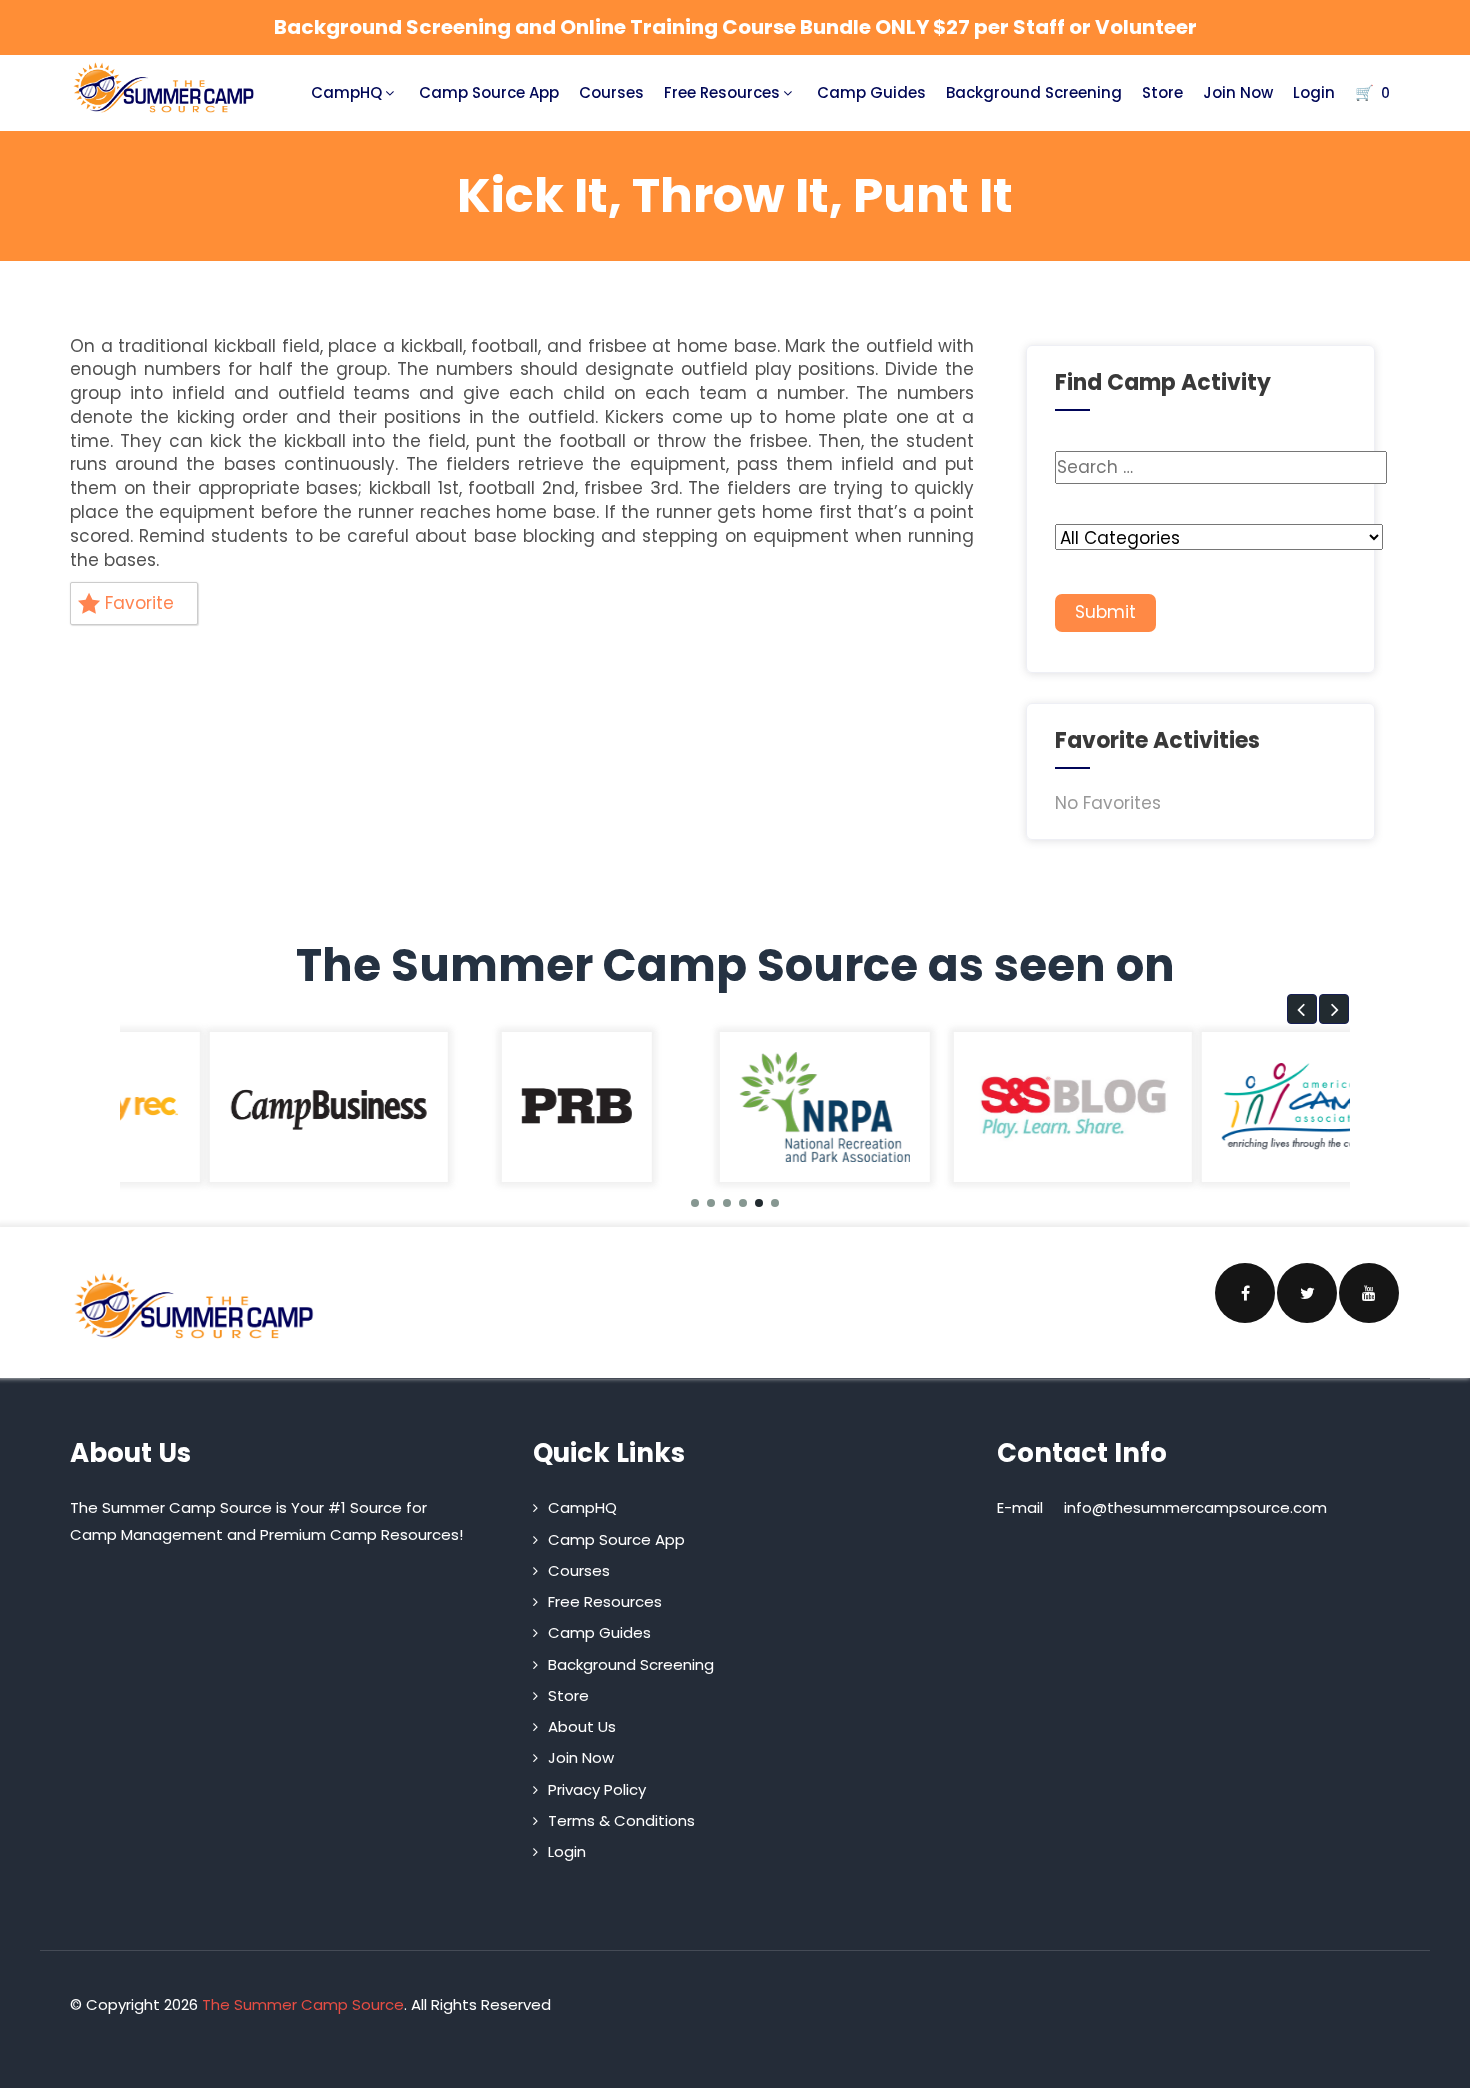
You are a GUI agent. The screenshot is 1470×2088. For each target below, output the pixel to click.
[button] (1302, 1009)
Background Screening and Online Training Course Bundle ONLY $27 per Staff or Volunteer (735, 27)
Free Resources (722, 92)
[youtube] (1369, 1293)
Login (1314, 92)
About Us (582, 1726)
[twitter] (1307, 1293)
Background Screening (1034, 92)
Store (1162, 92)
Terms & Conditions (621, 1820)
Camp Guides (871, 92)
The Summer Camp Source (303, 2004)
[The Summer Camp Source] (164, 88)
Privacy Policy (597, 1789)
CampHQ (346, 92)
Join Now (1238, 92)
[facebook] (1245, 1293)
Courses (611, 92)
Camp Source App (489, 92)
